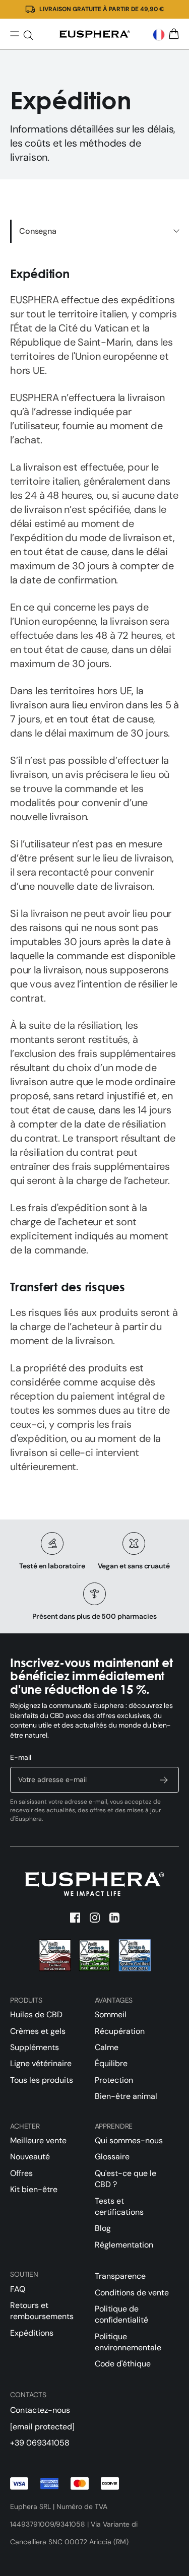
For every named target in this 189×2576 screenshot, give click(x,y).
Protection (114, 2080)
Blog (103, 2228)
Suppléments (35, 2047)
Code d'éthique (123, 2364)
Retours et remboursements (42, 2311)
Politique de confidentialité (121, 2314)
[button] (159, 35)
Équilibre (111, 2063)
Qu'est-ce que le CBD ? (125, 2179)
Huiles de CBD (36, 2014)
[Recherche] (28, 35)
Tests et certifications (119, 2206)
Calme (107, 2047)
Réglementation (124, 2245)
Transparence (120, 2276)
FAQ (18, 2289)
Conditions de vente (132, 2293)
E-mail (21, 1757)
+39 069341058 (40, 2443)
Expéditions (32, 2333)
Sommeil (111, 2014)
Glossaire (112, 2157)
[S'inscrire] (164, 1780)
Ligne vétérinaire (41, 2063)
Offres (21, 2173)
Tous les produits (42, 2080)
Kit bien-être (34, 2189)
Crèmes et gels (38, 2031)
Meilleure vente (38, 2140)
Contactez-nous (40, 2410)
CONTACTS (28, 2395)
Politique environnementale (128, 2342)
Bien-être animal (126, 2096)
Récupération (120, 2031)
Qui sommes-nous (129, 2140)
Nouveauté (30, 2157)
